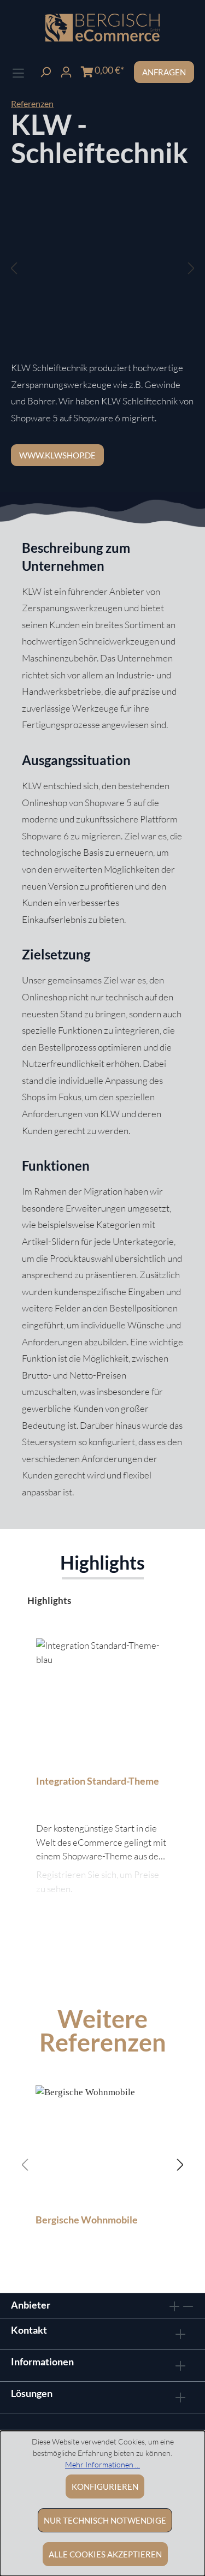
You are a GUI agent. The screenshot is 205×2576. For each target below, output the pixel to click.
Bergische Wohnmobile (87, 2220)
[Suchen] (45, 71)
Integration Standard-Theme (98, 1781)
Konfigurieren (105, 2486)
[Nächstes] (191, 268)
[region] (102, 279)
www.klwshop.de (57, 455)
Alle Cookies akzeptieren (105, 2554)
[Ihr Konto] (66, 71)
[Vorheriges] (14, 268)
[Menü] (18, 72)
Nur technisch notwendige (105, 2520)
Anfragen (164, 72)
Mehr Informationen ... (102, 2464)
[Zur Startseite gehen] (102, 28)
